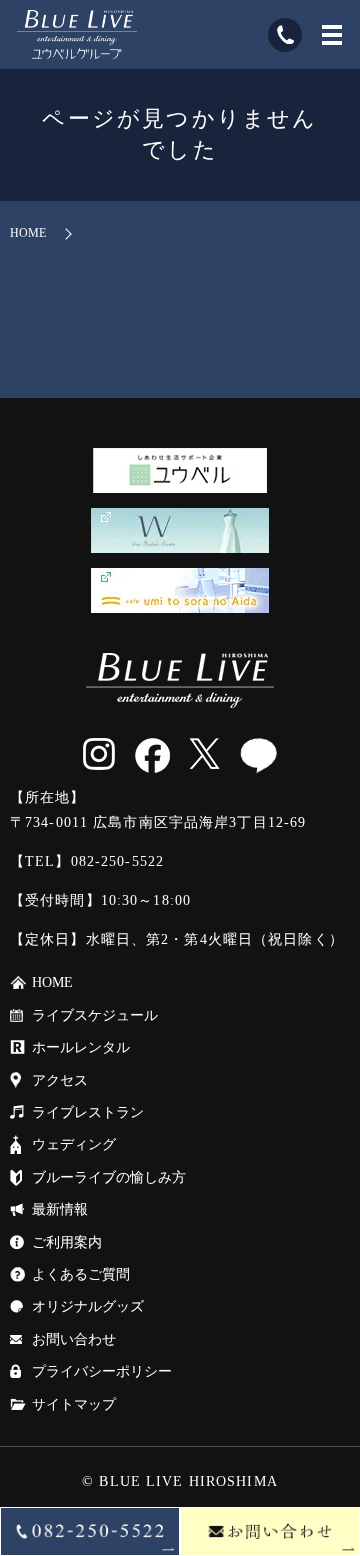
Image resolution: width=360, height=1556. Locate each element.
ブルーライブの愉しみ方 (109, 1177)
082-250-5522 (117, 861)
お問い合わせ (74, 1339)
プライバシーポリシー (102, 1371)
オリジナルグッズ (88, 1306)
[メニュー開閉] (332, 35)
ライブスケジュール (95, 1015)
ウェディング (74, 1144)
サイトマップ (74, 1404)
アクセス (60, 1080)
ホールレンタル (81, 1047)
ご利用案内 (67, 1242)
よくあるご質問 (81, 1274)
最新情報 (60, 1209)
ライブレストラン (88, 1112)
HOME (28, 233)
